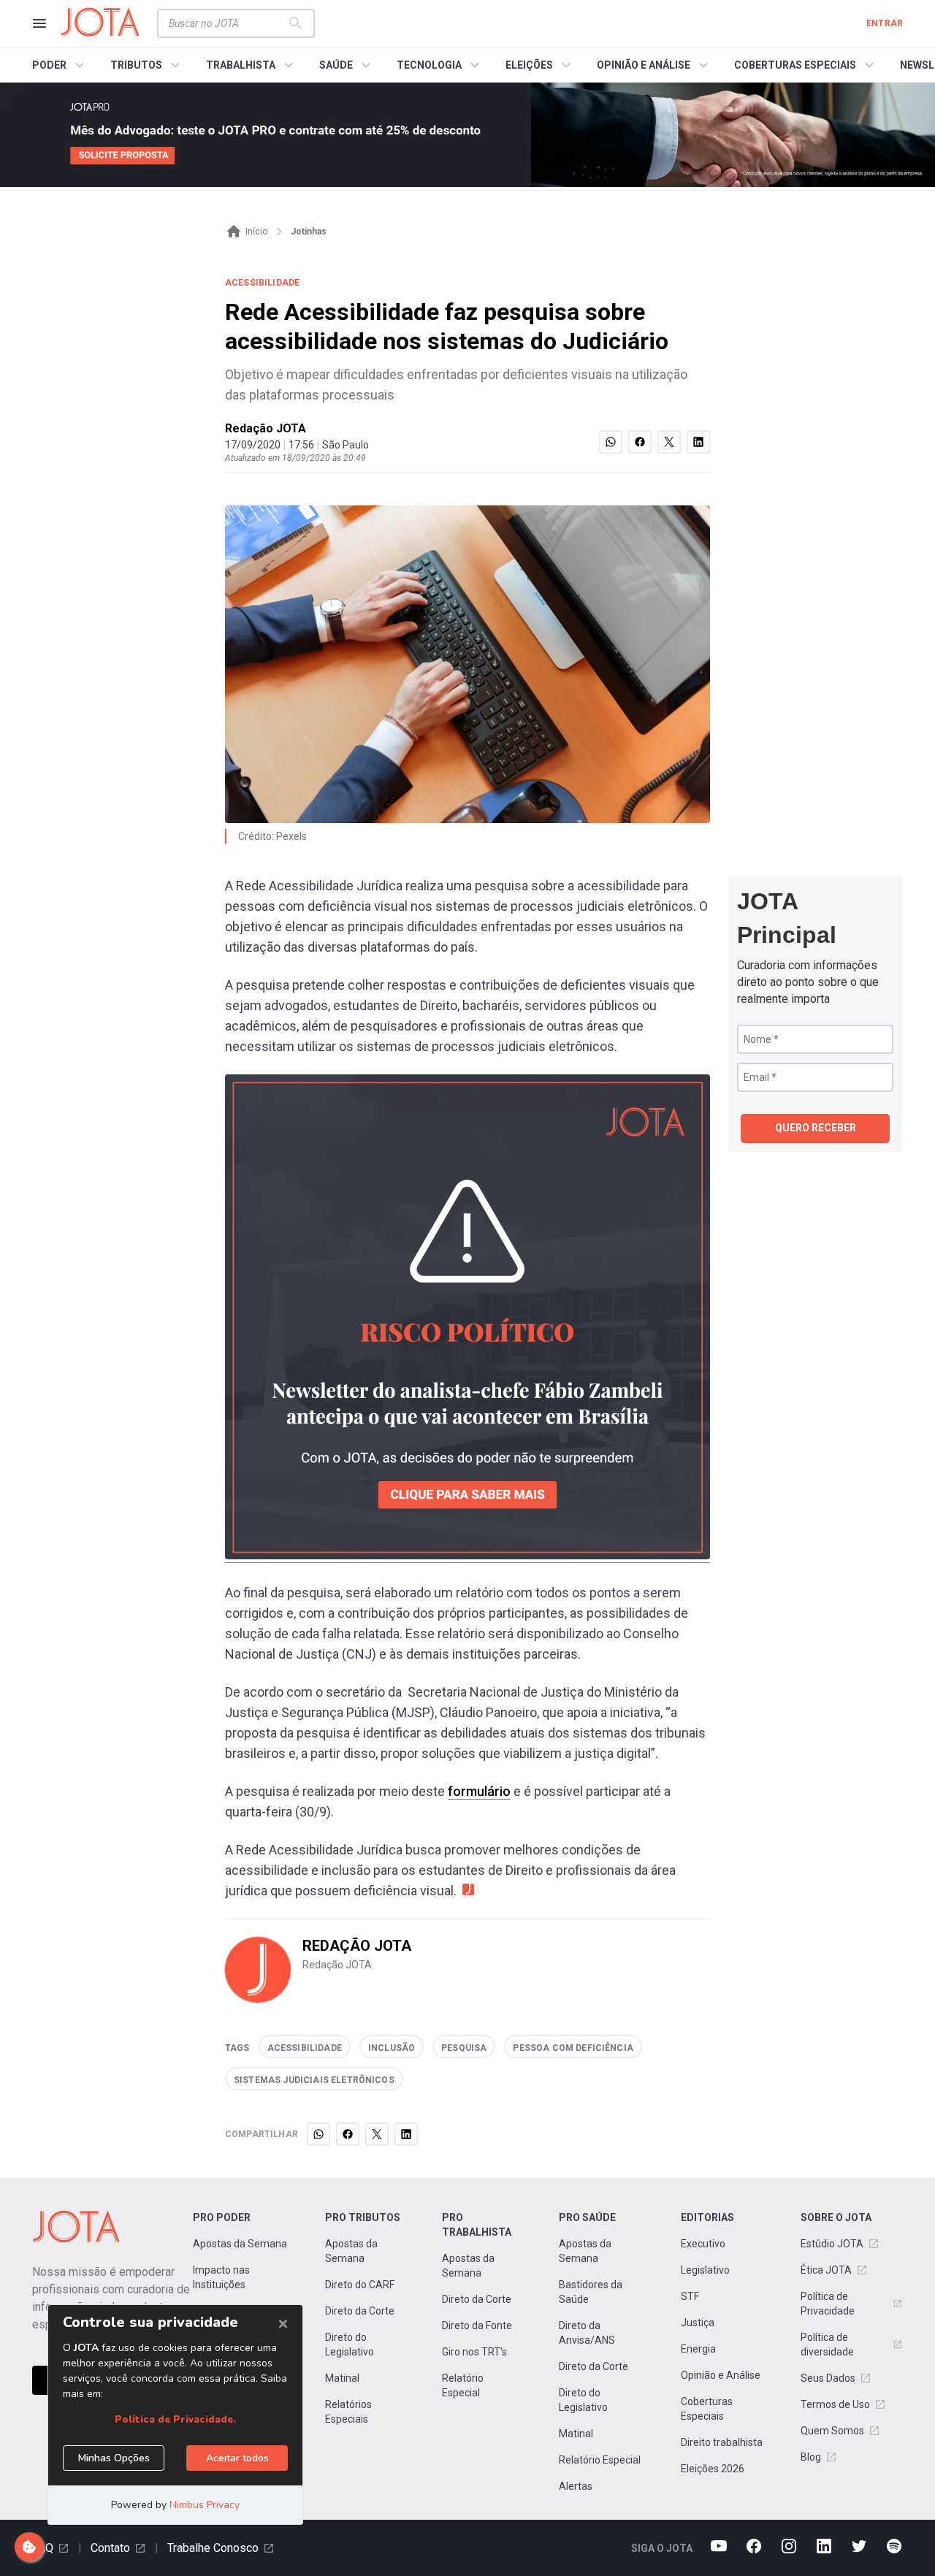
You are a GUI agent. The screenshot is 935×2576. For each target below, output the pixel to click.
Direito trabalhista (722, 2442)
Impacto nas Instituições (221, 2277)
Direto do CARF (360, 2285)
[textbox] (227, 23)
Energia (698, 2349)
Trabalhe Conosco (213, 2548)
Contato (110, 2548)
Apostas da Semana (240, 2244)
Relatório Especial (463, 2385)
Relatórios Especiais (348, 2412)
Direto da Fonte (477, 2325)
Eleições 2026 (713, 2469)
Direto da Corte (360, 2311)
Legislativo (705, 2270)
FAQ (43, 2548)
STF (690, 2296)
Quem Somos (832, 2431)
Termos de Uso (835, 2404)
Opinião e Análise (721, 2375)
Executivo (703, 2244)
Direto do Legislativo (350, 2344)
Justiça (698, 2323)
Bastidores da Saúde (591, 2292)
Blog (811, 2457)
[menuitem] (60, 65)
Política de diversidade (827, 2344)
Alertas (576, 2486)
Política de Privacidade (828, 2304)
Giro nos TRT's (474, 2352)
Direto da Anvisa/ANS (587, 2333)
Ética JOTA (826, 2270)
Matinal (342, 2378)
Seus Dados (828, 2378)
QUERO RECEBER (816, 1128)
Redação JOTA (266, 428)
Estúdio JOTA (832, 2244)
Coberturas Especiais (707, 2409)
